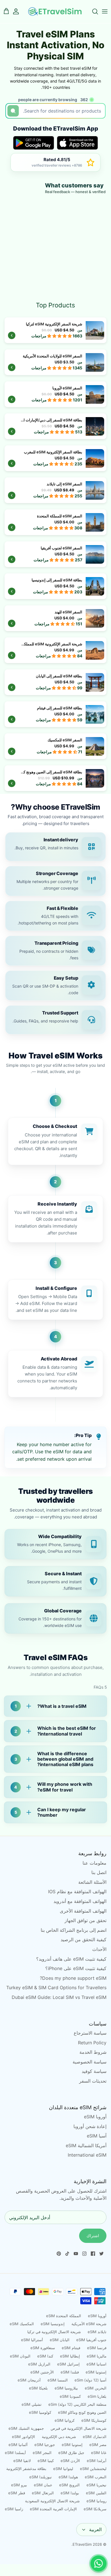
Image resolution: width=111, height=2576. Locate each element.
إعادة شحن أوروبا (90, 2126)
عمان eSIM (43, 2485)
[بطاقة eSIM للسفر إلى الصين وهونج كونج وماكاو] (55, 778)
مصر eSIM (98, 2445)
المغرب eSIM (96, 2477)
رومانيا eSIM (96, 2501)
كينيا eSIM (46, 2461)
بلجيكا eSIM (38, 2388)
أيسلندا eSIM (15, 2453)
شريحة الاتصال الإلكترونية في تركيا (54, 2332)
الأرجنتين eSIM (42, 2372)
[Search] (13, 111)
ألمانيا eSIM (18, 2445)
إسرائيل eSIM (68, 2364)
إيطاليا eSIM (70, 2356)
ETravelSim (82, 2544)
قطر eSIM (17, 2493)
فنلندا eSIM (70, 2372)
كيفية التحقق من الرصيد (84, 1939)
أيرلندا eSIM (97, 2461)
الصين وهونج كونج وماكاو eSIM (82, 2412)
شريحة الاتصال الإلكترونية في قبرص (79, 2428)
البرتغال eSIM (43, 2493)
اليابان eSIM (60, 2340)
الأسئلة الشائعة (92, 1882)
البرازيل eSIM (39, 2364)
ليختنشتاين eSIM (93, 2469)
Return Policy (92, 2043)
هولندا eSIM (68, 2477)
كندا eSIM (45, 2356)
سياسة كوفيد (94, 2071)
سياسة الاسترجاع (90, 2033)
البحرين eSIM (96, 2388)
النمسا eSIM (58, 2380)
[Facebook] (93, 2254)
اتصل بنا (99, 1872)
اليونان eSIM (20, 2356)
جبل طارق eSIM (71, 2453)
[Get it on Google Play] (34, 143)
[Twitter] (101, 2254)
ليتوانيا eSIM (63, 2469)
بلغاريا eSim (97, 2396)
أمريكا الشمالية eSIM (86, 2145)
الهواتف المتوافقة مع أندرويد (80, 1901)
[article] (55, 847)
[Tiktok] (67, 2254)
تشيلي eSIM (32, 2404)
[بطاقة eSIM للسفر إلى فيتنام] (55, 714)
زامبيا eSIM (14, 2509)
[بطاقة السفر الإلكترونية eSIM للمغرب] (55, 458)
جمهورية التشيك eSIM (26, 2428)
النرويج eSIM (69, 2485)
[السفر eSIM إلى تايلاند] (55, 490)
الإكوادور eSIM (23, 2437)
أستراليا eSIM (32, 2340)
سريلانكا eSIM (95, 2509)
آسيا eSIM (97, 2136)
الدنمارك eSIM (95, 2437)
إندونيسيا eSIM (53, 2324)
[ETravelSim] (55, 12)
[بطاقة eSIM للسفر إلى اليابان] (55, 682)
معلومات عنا (94, 1863)
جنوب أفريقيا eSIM (91, 2340)
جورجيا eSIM (45, 2445)
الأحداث (99, 1949)
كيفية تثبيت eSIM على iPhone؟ (76, 1968)
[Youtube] (76, 2254)
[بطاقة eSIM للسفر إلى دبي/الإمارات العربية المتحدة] (55, 426)
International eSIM (87, 2155)
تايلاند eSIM (97, 2332)
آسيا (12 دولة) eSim (91, 2380)
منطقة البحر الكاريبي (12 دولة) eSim (77, 2404)
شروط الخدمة (93, 2052)
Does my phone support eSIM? (73, 1978)
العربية (95, 2529)
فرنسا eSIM (97, 2348)
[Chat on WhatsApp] (98, 2563)
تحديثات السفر (93, 2081)
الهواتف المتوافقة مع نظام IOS (77, 1892)
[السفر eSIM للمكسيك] (55, 746)
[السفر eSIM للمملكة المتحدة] (55, 522)
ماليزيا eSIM (97, 2356)
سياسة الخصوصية (90, 2062)
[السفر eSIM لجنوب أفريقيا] (55, 554)
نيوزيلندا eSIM (41, 2477)
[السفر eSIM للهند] (55, 618)
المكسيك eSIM (22, 2324)
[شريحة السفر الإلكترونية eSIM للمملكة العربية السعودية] (55, 650)
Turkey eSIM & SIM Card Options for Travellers (56, 1987)
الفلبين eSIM (96, 2493)
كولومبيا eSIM (40, 2412)
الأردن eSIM (70, 2461)
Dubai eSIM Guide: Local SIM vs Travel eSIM (59, 1997)
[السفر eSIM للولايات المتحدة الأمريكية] (55, 362)
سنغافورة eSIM (43, 2348)
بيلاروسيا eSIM (66, 2388)
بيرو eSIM (19, 2485)
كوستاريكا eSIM (94, 2420)
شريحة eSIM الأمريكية (89, 2324)
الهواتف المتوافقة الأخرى (83, 1911)
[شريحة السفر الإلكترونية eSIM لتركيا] (55, 330)
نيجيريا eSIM (96, 2485)
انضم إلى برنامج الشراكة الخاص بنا (74, 1930)
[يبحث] (92, 11)
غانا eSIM (99, 2453)
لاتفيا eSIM (22, 2461)
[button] (60, 336)
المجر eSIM (42, 2453)
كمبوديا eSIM (70, 2396)
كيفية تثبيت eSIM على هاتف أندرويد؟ (71, 1959)
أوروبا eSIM (95, 2117)
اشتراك (93, 2236)
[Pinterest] (59, 2254)
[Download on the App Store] (77, 143)
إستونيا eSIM (96, 2372)
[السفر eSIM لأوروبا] (55, 394)
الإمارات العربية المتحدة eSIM (53, 2509)
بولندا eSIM (70, 2493)
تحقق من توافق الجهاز (86, 1920)
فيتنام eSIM (71, 2348)
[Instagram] (84, 2254)
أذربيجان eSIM (29, 2380)
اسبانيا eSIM (96, 2364)
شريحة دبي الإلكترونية (59, 2437)
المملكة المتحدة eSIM (64, 2316)
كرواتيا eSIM (65, 2420)
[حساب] (19, 11)
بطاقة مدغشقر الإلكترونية (26, 2469)
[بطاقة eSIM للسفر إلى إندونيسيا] (55, 586)
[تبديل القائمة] (105, 11)
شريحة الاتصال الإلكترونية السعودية (52, 2501)
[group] (55, 1141)
